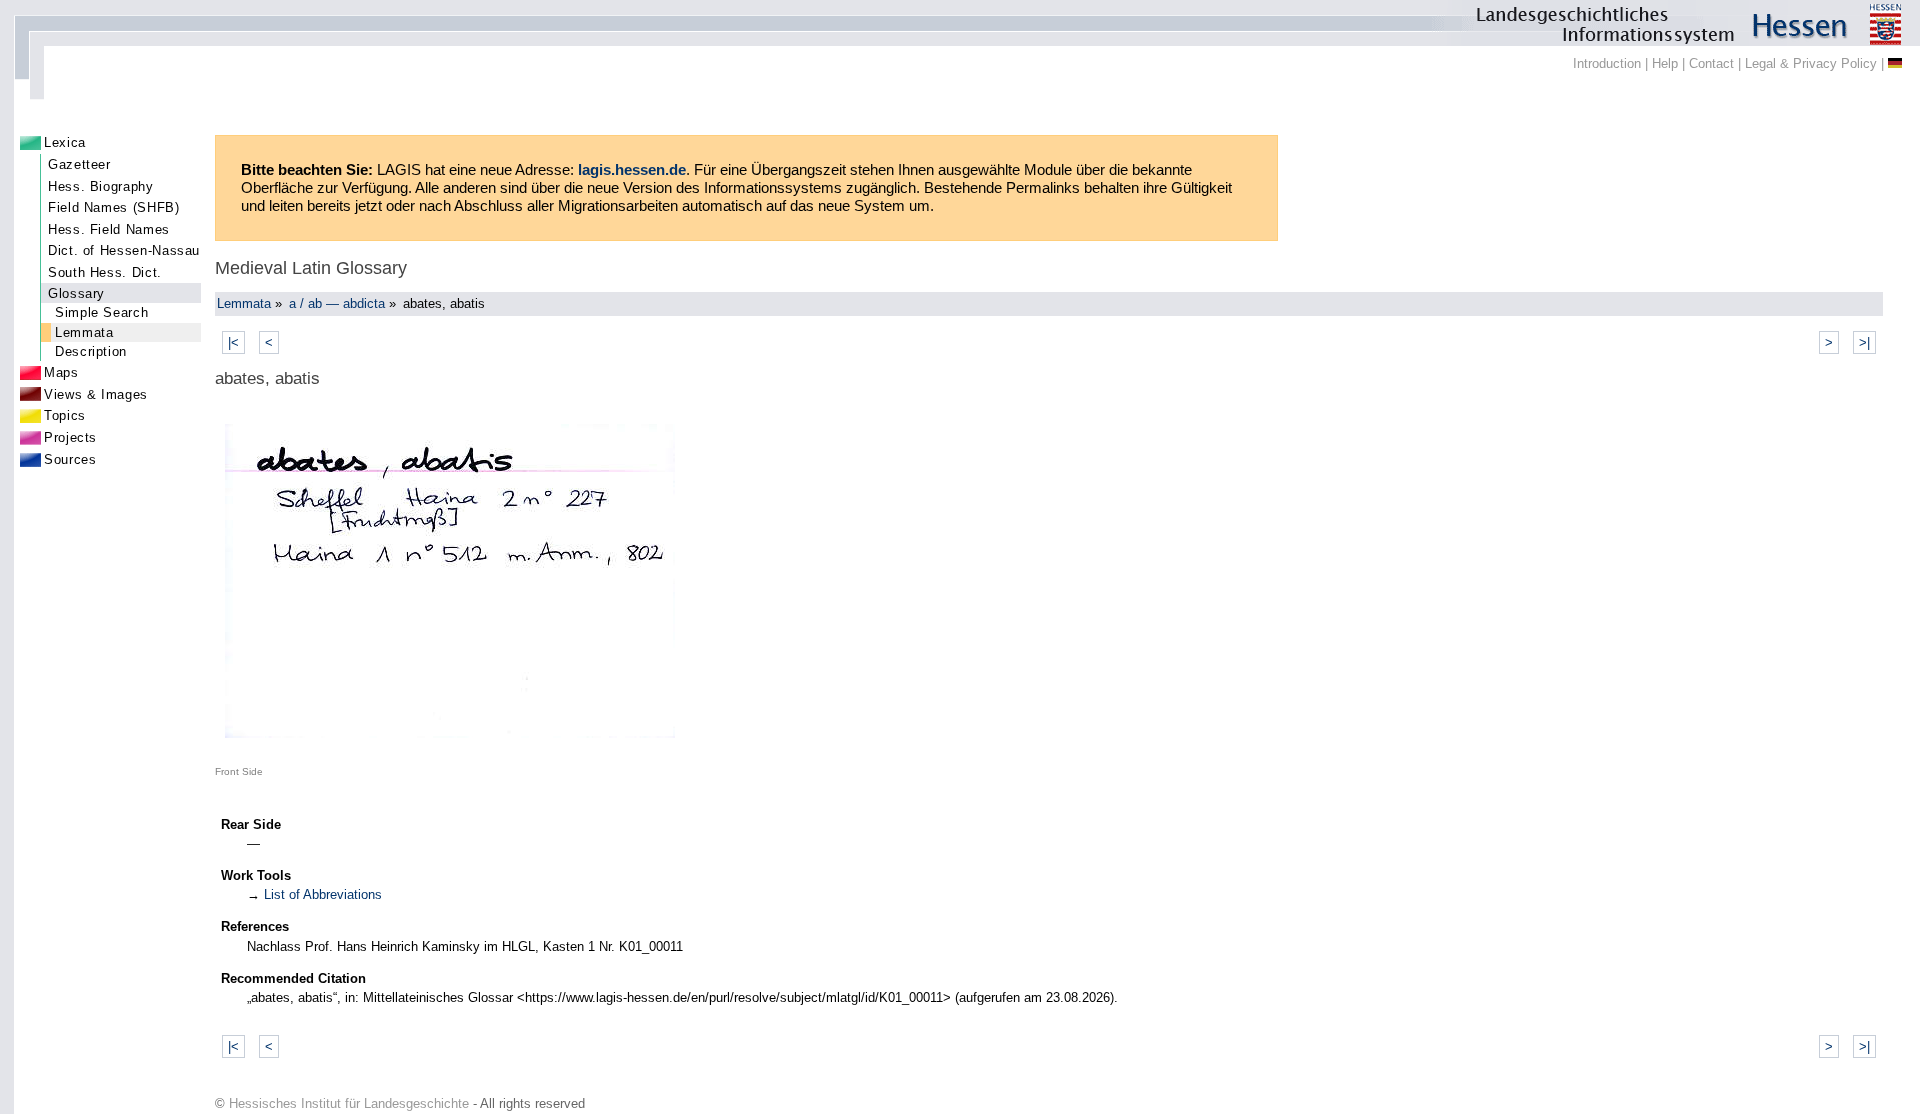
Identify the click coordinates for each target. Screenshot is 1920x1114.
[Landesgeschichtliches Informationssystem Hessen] (960, 23)
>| (1864, 342)
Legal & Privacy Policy (1811, 63)
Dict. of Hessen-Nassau (124, 250)
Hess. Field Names (109, 229)
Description (91, 351)
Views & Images (96, 394)
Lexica (65, 142)
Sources (70, 459)
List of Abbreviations (323, 894)
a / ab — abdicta (337, 303)
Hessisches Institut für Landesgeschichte (349, 1103)
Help (1665, 63)
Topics (65, 415)
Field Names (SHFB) (114, 207)
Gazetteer (79, 164)
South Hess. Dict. (105, 272)
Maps (61, 372)
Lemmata (84, 332)
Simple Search (101, 312)
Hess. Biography (101, 186)
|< (233, 342)
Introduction (1607, 63)
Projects (70, 437)
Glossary (76, 293)
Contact (1711, 63)
